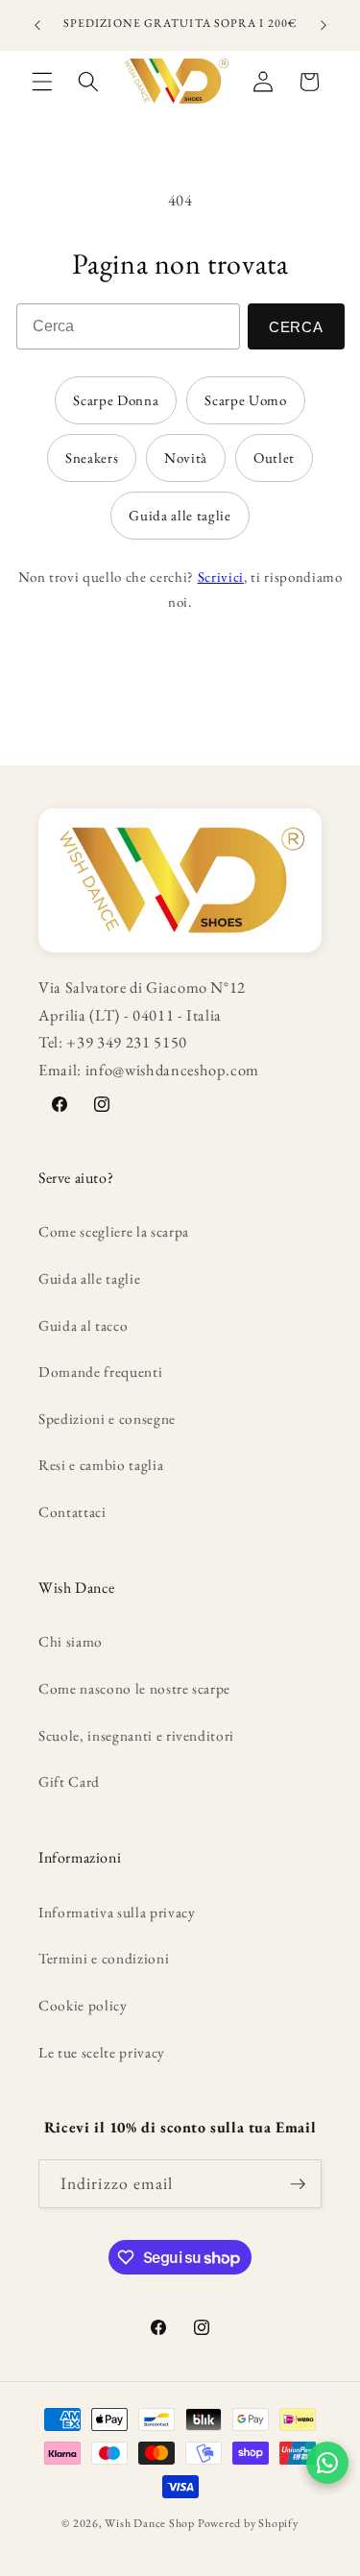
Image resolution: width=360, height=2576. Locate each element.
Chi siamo (71, 1641)
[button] (42, 82)
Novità (186, 457)
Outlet (274, 457)
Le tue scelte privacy (102, 2052)
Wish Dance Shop (150, 2523)
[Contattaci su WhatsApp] (327, 2463)
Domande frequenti (100, 1372)
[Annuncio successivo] (324, 26)
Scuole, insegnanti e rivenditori (136, 1735)
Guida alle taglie (180, 515)
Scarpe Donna (116, 400)
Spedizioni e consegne (107, 1419)
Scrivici (221, 577)
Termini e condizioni (104, 1958)
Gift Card (69, 1782)
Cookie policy (83, 2005)
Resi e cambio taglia (101, 1465)
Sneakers (92, 457)
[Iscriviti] (298, 2184)
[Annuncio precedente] (37, 26)
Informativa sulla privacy (117, 1912)
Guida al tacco (83, 1325)
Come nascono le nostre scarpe (134, 1688)
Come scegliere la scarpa (114, 1231)
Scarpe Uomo (245, 400)
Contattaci (72, 1512)
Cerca (296, 327)
